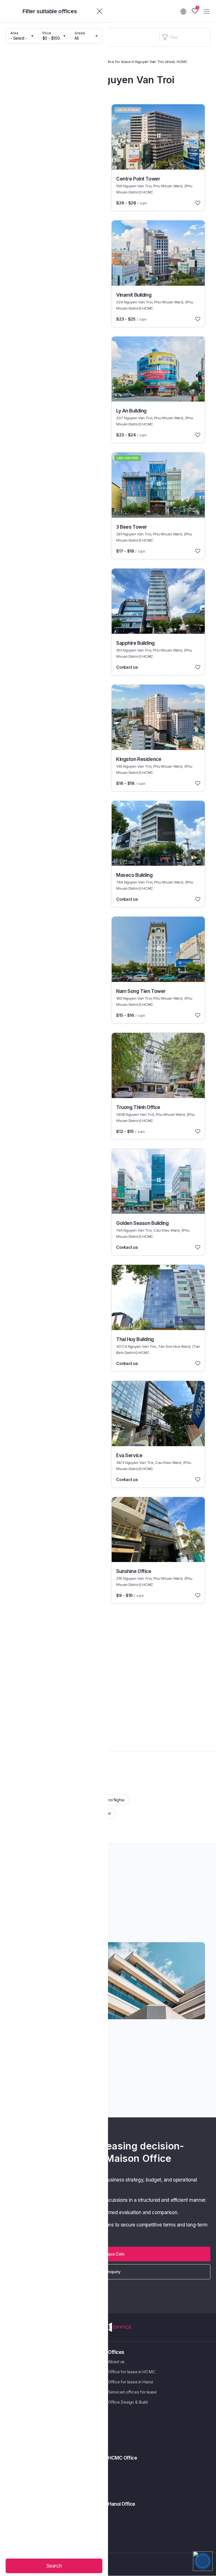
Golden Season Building (142, 1223)
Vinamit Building (134, 295)
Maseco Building (134, 875)
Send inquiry (108, 2272)
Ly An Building (131, 411)
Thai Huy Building (135, 1339)
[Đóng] (100, 11)
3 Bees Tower (132, 527)
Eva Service (129, 1455)
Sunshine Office (134, 1571)
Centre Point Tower (138, 179)
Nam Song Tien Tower (141, 991)
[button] (108, 2254)
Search (54, 2566)
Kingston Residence (139, 759)
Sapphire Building (135, 643)
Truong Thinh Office (138, 1107)
